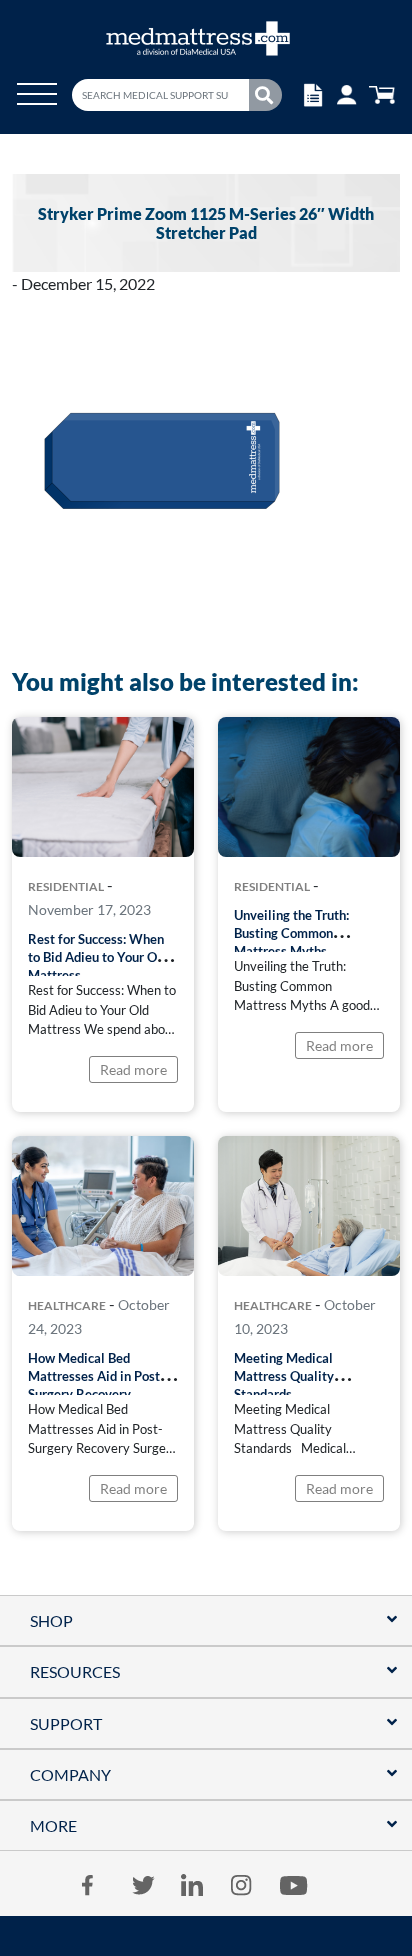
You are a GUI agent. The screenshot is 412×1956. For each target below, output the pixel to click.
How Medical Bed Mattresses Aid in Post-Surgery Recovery (96, 1376)
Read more (133, 1069)
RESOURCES (75, 1671)
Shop (51, 1620)
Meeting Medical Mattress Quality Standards (284, 1376)
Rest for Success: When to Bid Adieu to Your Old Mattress (98, 957)
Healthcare (67, 1306)
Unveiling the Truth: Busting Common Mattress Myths (291, 933)
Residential (66, 887)
